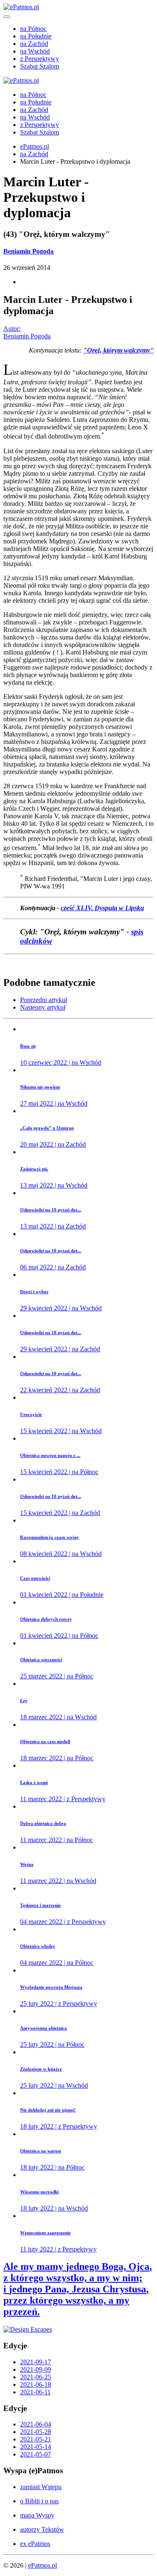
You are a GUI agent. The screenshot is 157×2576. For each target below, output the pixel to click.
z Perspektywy (40, 59)
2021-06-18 (36, 2384)
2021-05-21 (36, 2439)
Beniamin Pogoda (28, 251)
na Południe (36, 36)
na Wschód (35, 51)
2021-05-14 (36, 2447)
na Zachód (34, 44)
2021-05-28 (36, 2432)
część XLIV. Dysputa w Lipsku (102, 908)
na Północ (33, 29)
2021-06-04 (36, 2424)
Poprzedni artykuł (44, 1000)
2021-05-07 (36, 2454)
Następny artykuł (43, 1007)
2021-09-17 (36, 2362)
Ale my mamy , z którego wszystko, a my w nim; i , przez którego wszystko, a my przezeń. (78, 2289)
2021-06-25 (36, 2377)
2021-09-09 (36, 2369)
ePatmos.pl (35, 146)
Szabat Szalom (40, 66)
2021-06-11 (35, 2392)
